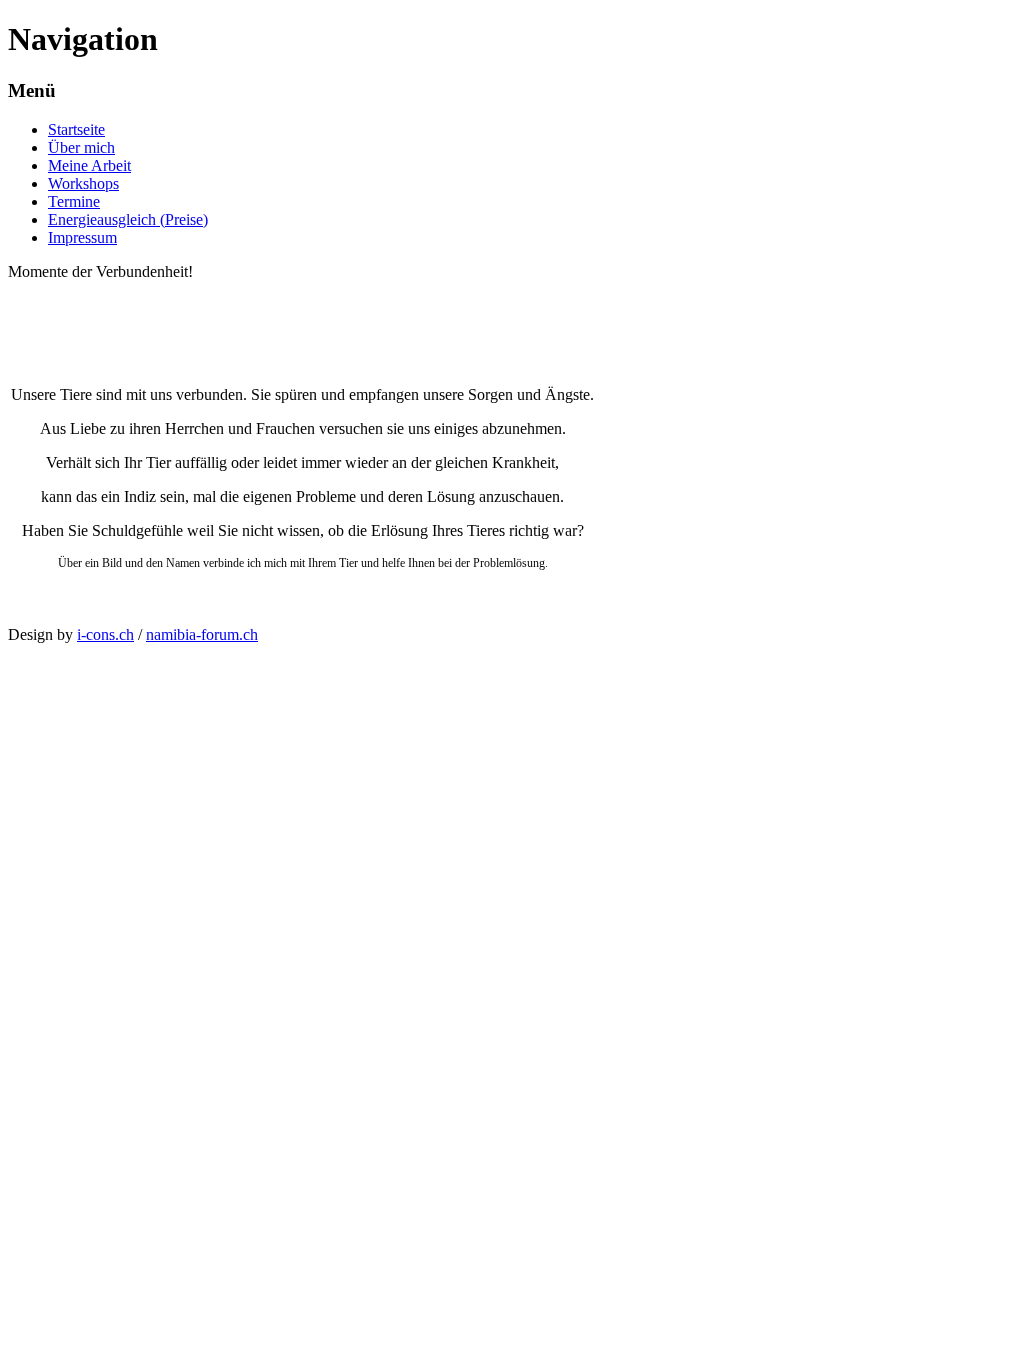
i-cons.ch (105, 634)
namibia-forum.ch (202, 634)
